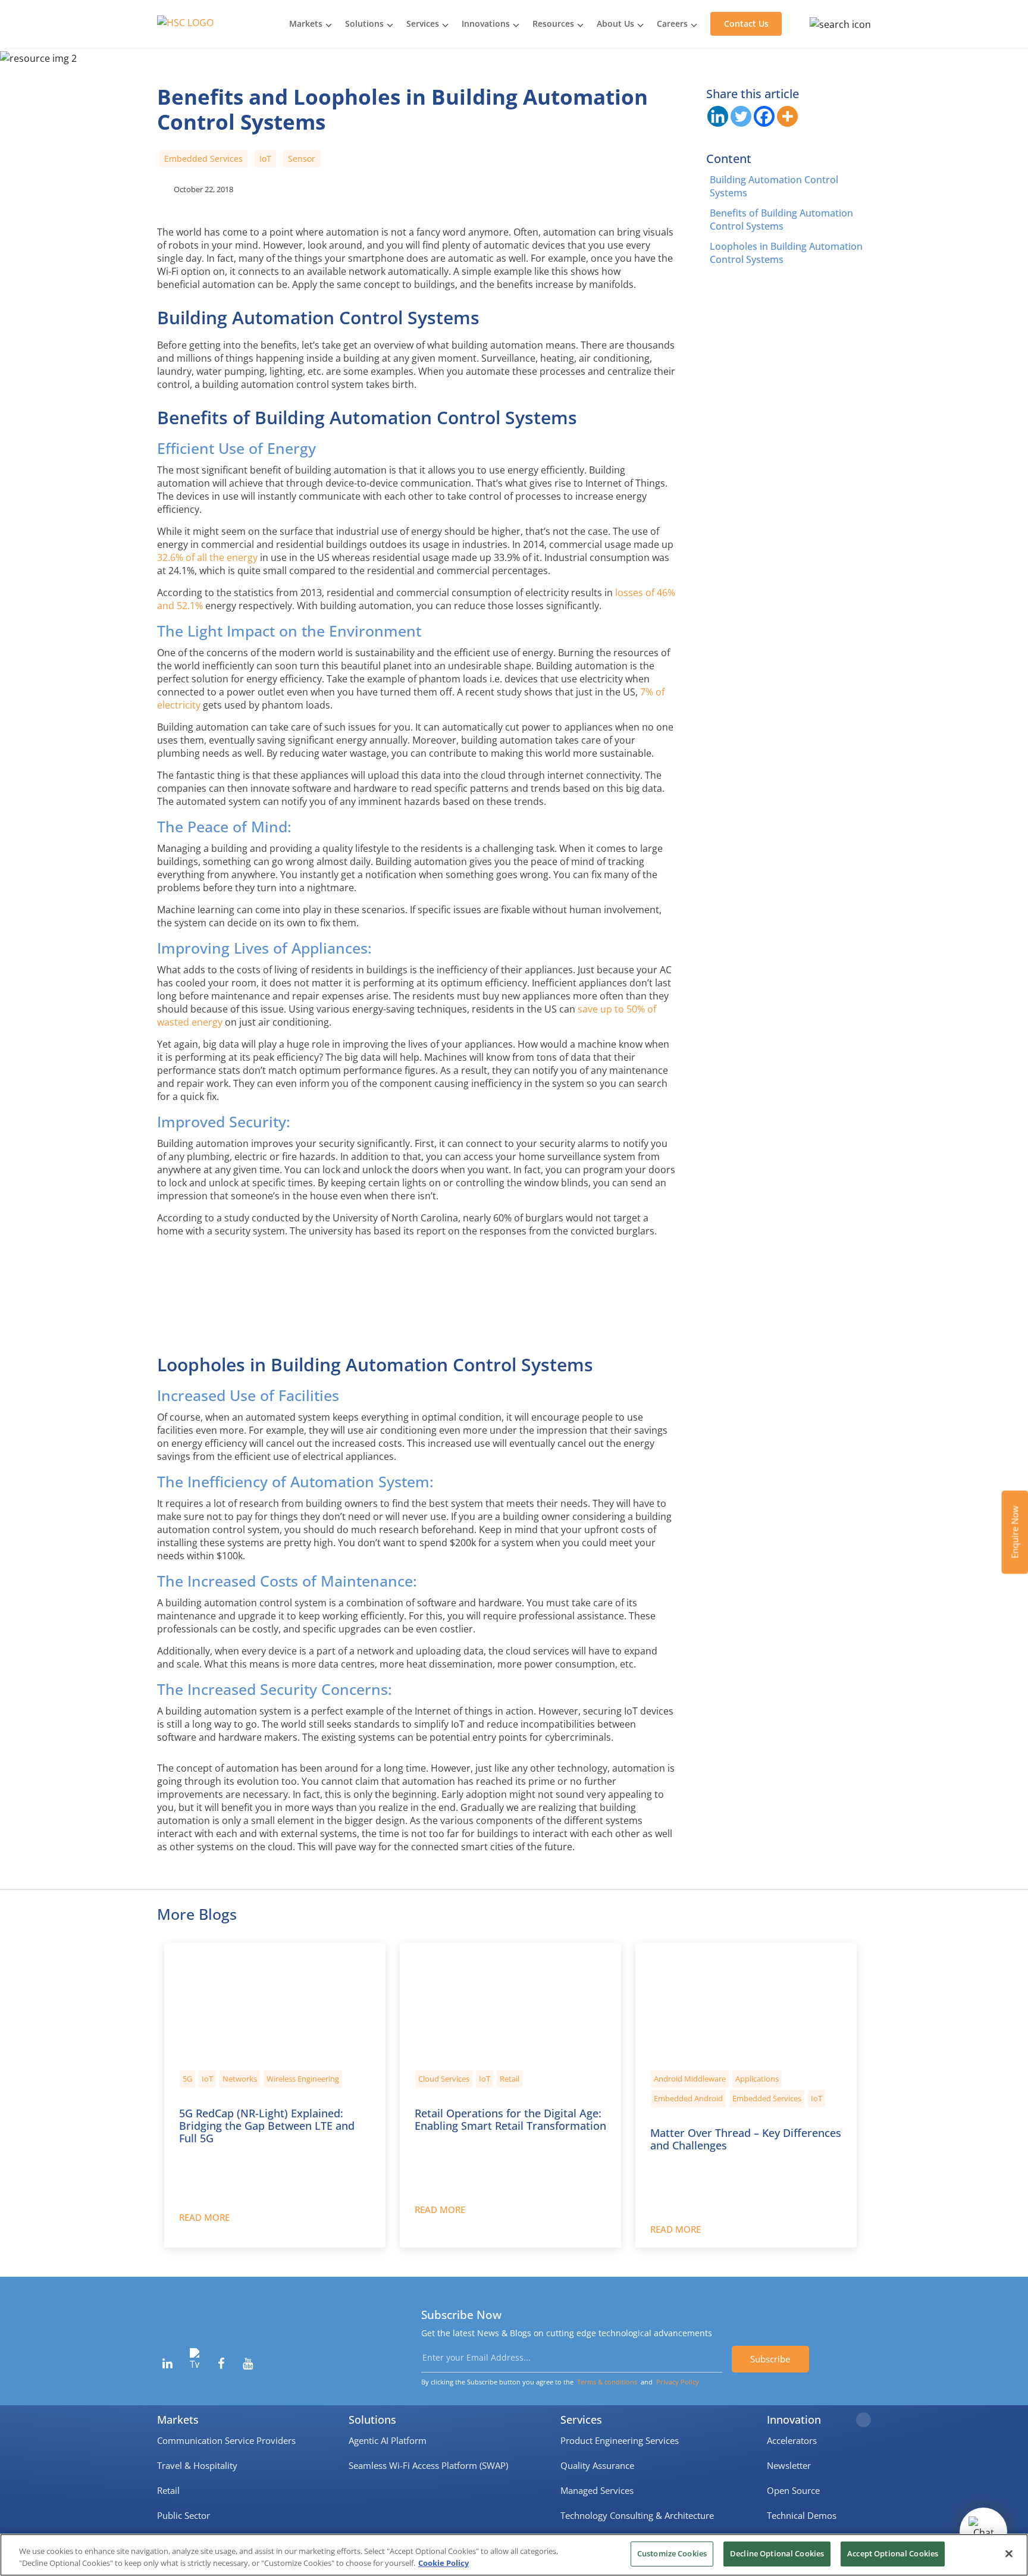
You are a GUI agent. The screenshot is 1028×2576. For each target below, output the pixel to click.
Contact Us (746, 23)
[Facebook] (764, 116)
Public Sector (184, 2515)
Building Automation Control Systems (774, 186)
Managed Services (597, 2490)
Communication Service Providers (226, 2440)
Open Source (793, 2490)
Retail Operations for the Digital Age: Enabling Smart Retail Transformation (510, 2119)
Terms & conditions (607, 2382)
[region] (514, 2555)
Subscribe (770, 2359)
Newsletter (789, 2465)
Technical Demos (802, 2515)
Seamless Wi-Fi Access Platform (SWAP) (428, 2465)
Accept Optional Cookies (893, 2553)
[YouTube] (248, 2364)
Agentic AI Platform (388, 2440)
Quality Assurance (597, 2465)
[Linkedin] (718, 116)
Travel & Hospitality (197, 2465)
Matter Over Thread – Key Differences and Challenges (746, 2138)
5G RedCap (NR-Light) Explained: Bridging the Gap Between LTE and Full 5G (267, 2125)
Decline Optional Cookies (777, 2553)
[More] (787, 116)
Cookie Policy (444, 2563)
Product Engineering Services (620, 2440)
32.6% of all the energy (207, 557)
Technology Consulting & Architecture (637, 2515)
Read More (204, 2217)
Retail (168, 2490)
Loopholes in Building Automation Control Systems (786, 253)
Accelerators (792, 2440)
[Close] (1009, 2553)
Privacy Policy (678, 2382)
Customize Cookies (672, 2553)
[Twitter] (741, 116)
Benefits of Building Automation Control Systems (781, 220)
